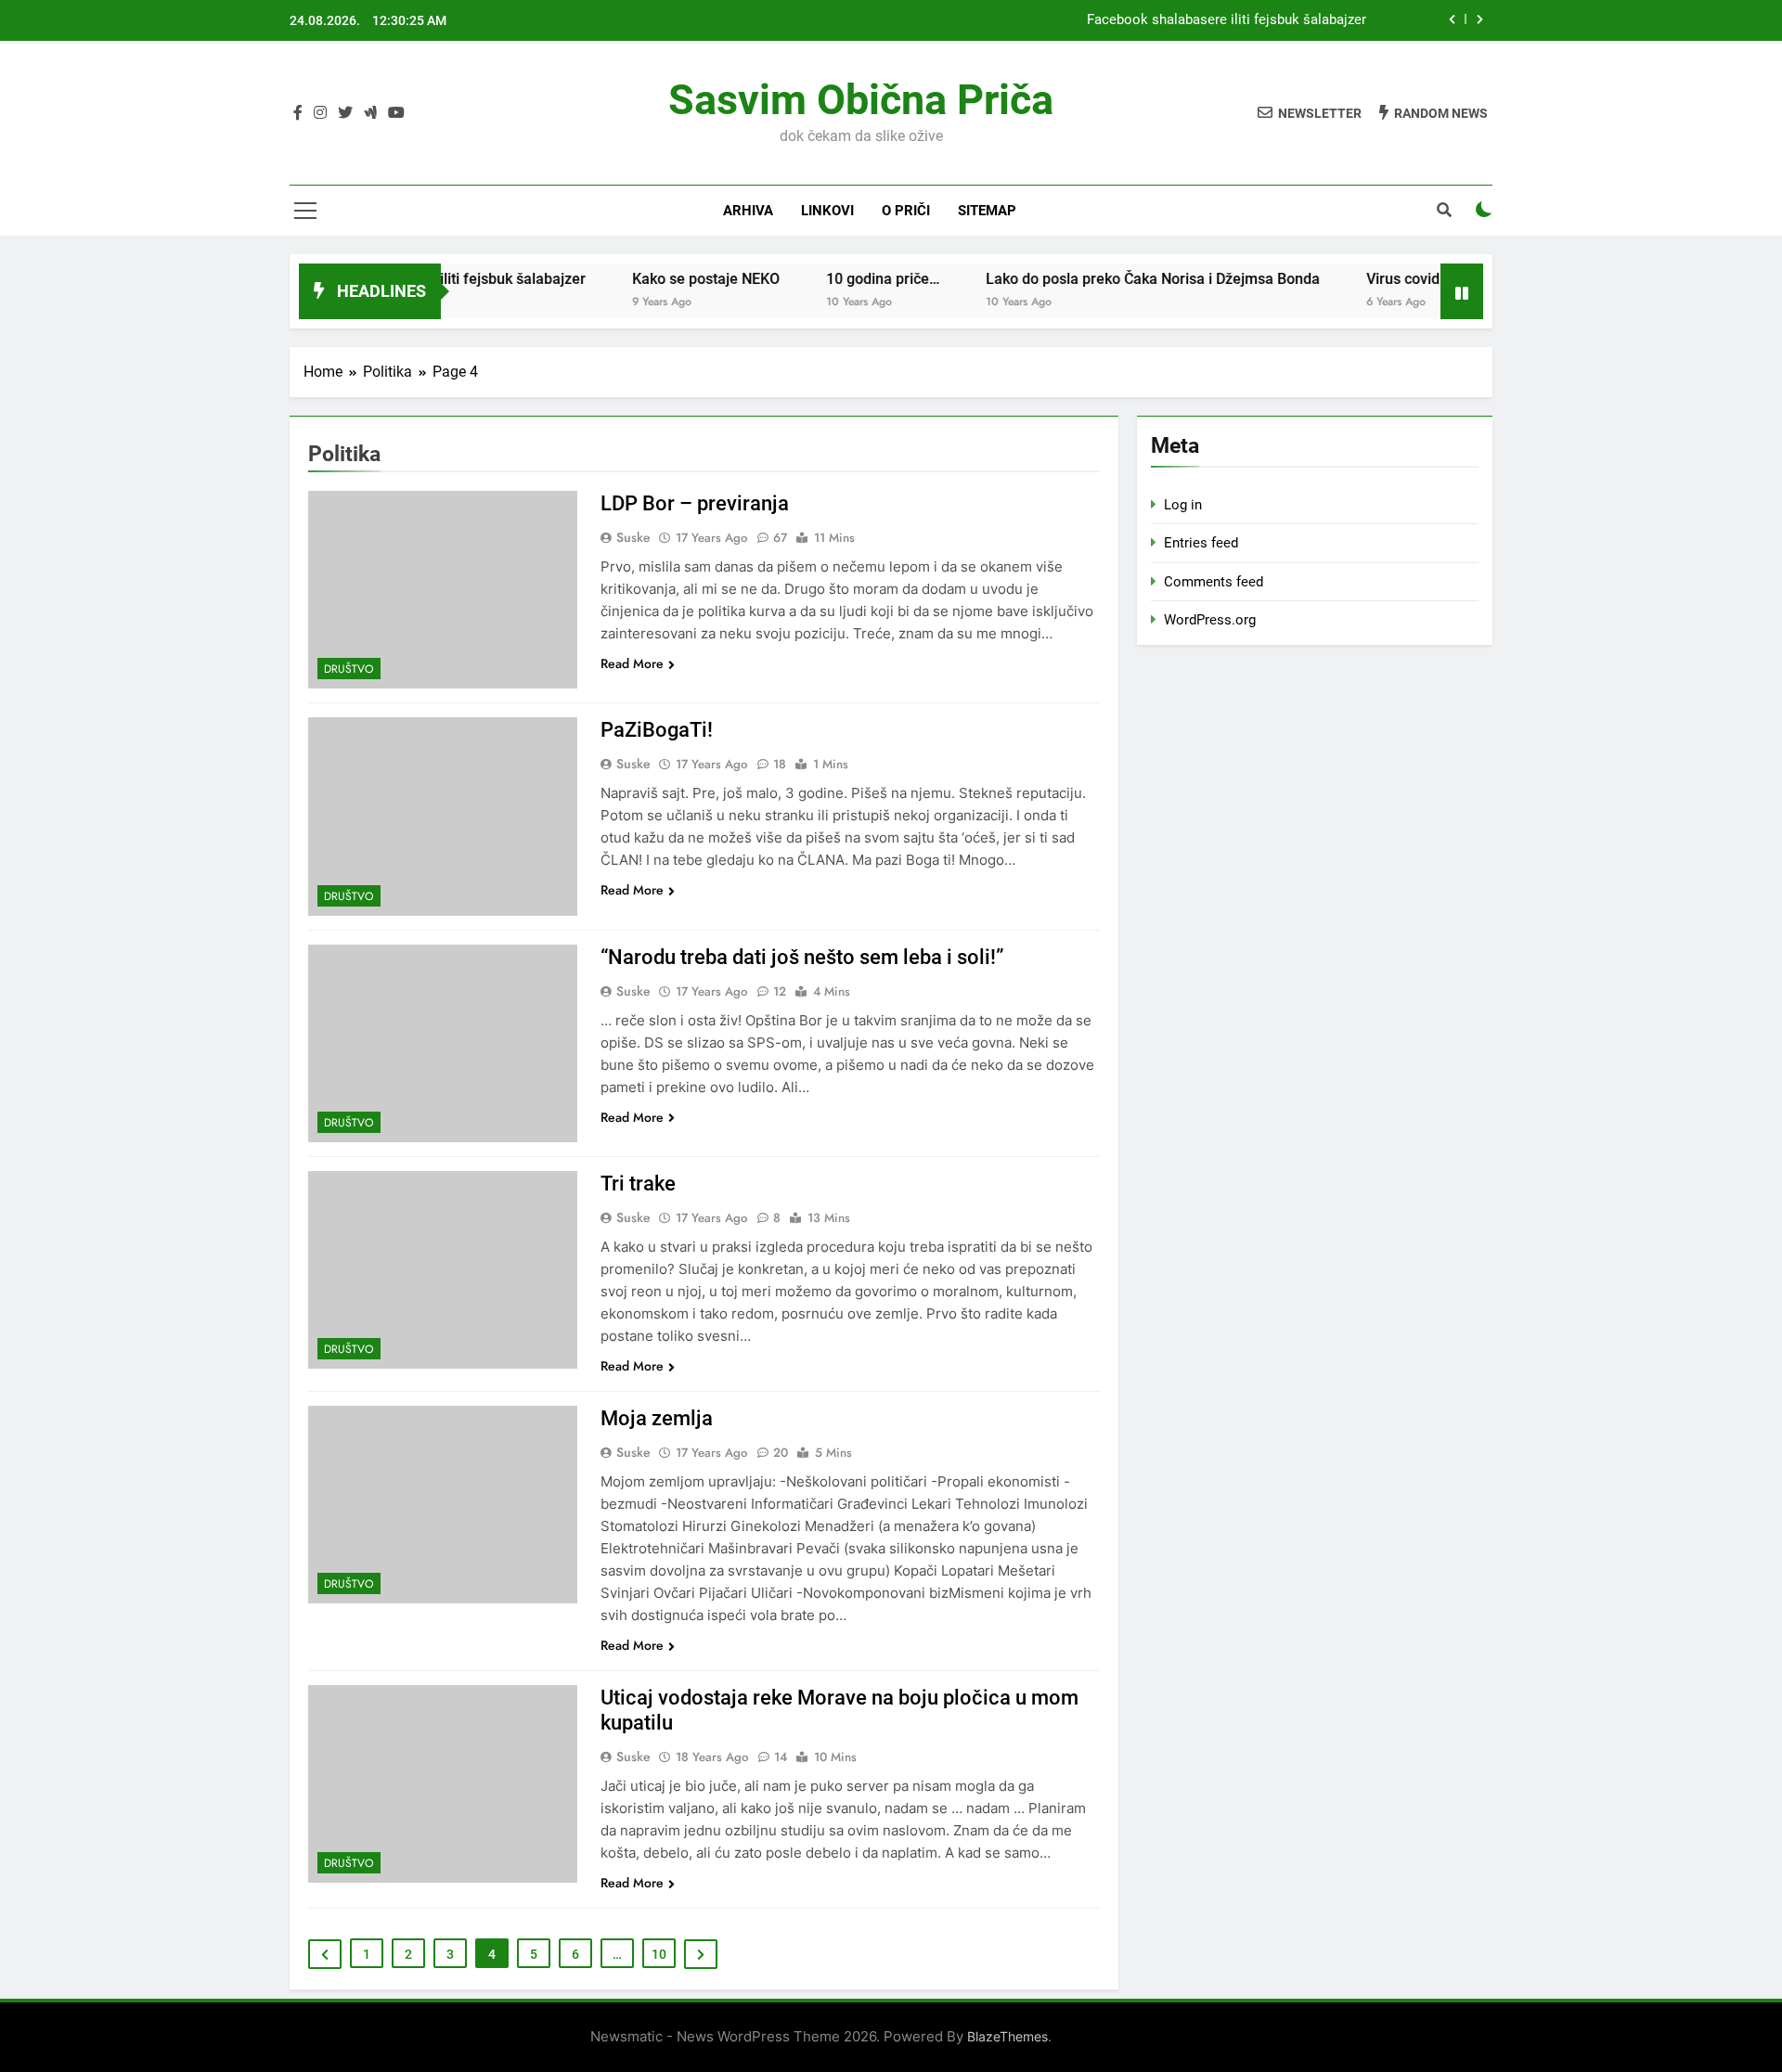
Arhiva (748, 211)
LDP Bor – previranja (695, 503)
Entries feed (1201, 543)
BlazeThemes (1007, 2036)
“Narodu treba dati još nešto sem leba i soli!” (802, 957)
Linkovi (827, 211)
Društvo (349, 669)
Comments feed (1214, 582)
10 (659, 1954)
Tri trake (638, 1184)
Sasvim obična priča (861, 100)
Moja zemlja (657, 1418)
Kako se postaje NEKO (664, 279)
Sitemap (987, 211)
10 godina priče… (841, 279)
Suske (633, 537)
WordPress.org (1210, 620)
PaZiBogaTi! (657, 730)
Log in (1183, 505)
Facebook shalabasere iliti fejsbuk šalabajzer (1227, 20)
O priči (906, 211)
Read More (632, 663)
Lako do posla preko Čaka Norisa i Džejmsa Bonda (1111, 279)
